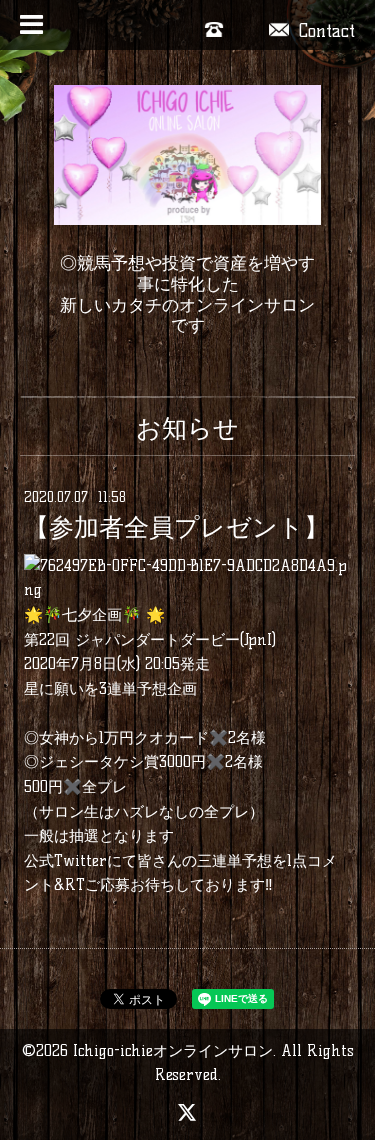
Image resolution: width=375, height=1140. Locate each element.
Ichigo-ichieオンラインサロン (173, 1050)
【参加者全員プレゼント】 (176, 528)
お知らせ (187, 428)
